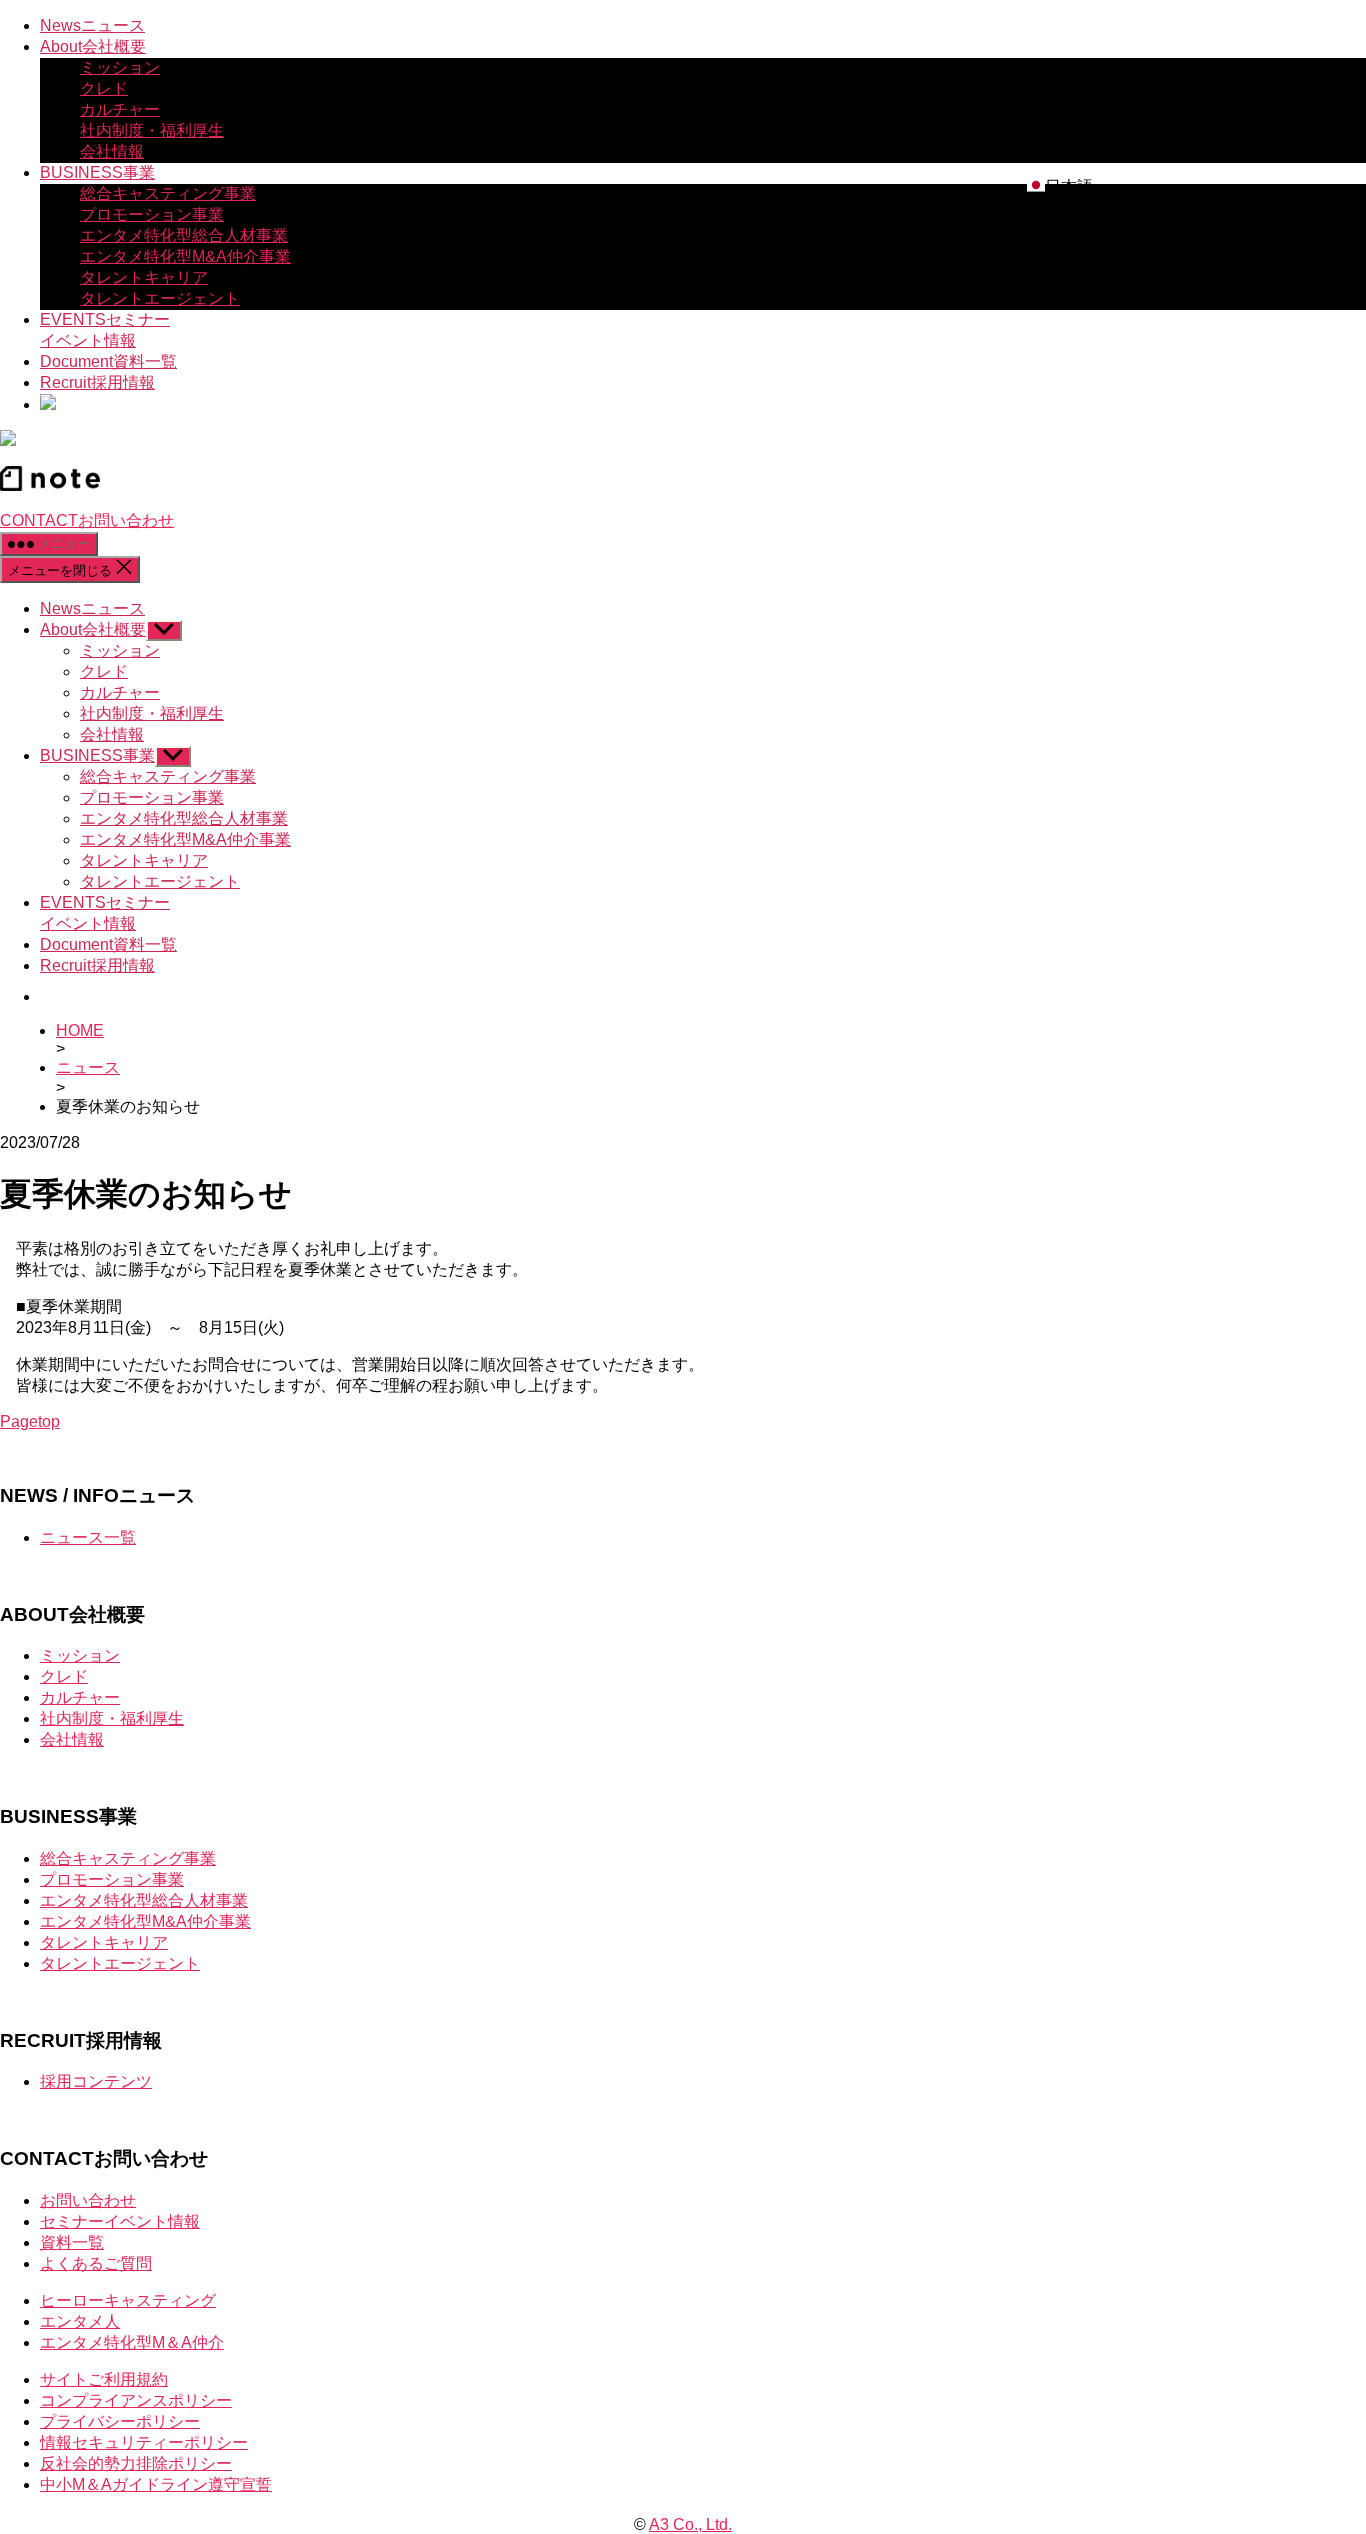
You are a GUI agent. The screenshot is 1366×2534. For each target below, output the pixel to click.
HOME (80, 1030)
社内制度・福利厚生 (152, 130)
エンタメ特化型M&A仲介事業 (185, 256)
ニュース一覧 (88, 1537)
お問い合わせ (88, 2200)
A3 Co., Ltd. (690, 2524)
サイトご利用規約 (104, 2379)
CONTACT (87, 520)
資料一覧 (72, 2242)
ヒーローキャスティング (128, 2300)
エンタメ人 (80, 2321)
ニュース (88, 1067)
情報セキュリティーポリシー (144, 2442)
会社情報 (112, 151)
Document (108, 361)
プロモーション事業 (152, 214)
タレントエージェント (160, 298)
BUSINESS (97, 172)
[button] (1060, 187)
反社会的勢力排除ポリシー (136, 2463)
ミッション (120, 67)
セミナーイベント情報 (120, 2221)
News (92, 25)
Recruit (97, 382)
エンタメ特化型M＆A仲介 (132, 2342)
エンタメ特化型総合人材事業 (184, 235)
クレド (104, 88)
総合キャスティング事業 (168, 193)
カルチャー (120, 109)
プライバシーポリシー (120, 2421)
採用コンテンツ (96, 2081)
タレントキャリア (144, 277)
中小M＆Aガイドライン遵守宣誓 (156, 2484)
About (93, 46)
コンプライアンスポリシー (136, 2400)
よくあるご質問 (96, 2263)
